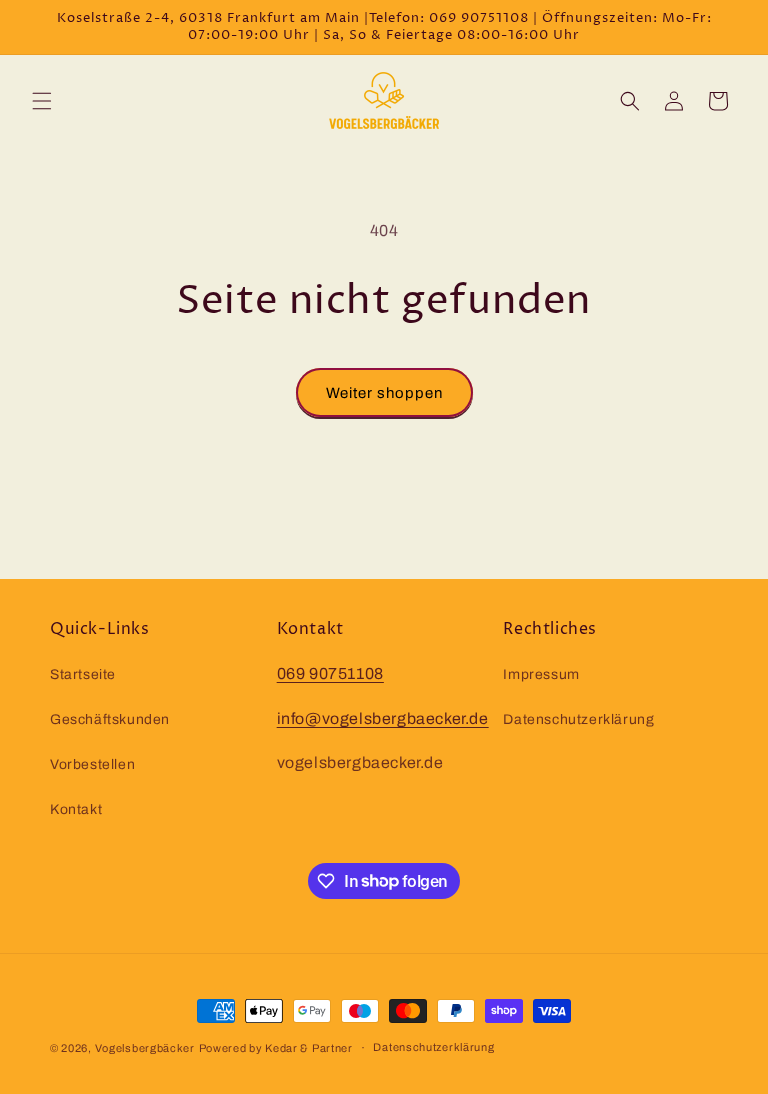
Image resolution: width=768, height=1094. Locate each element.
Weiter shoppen (384, 393)
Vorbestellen (92, 764)
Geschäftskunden (110, 719)
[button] (42, 101)
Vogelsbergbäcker (145, 1048)
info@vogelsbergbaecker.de (383, 718)
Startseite (83, 674)
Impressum (541, 674)
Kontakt (76, 809)
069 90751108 (330, 673)
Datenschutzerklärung (578, 719)
